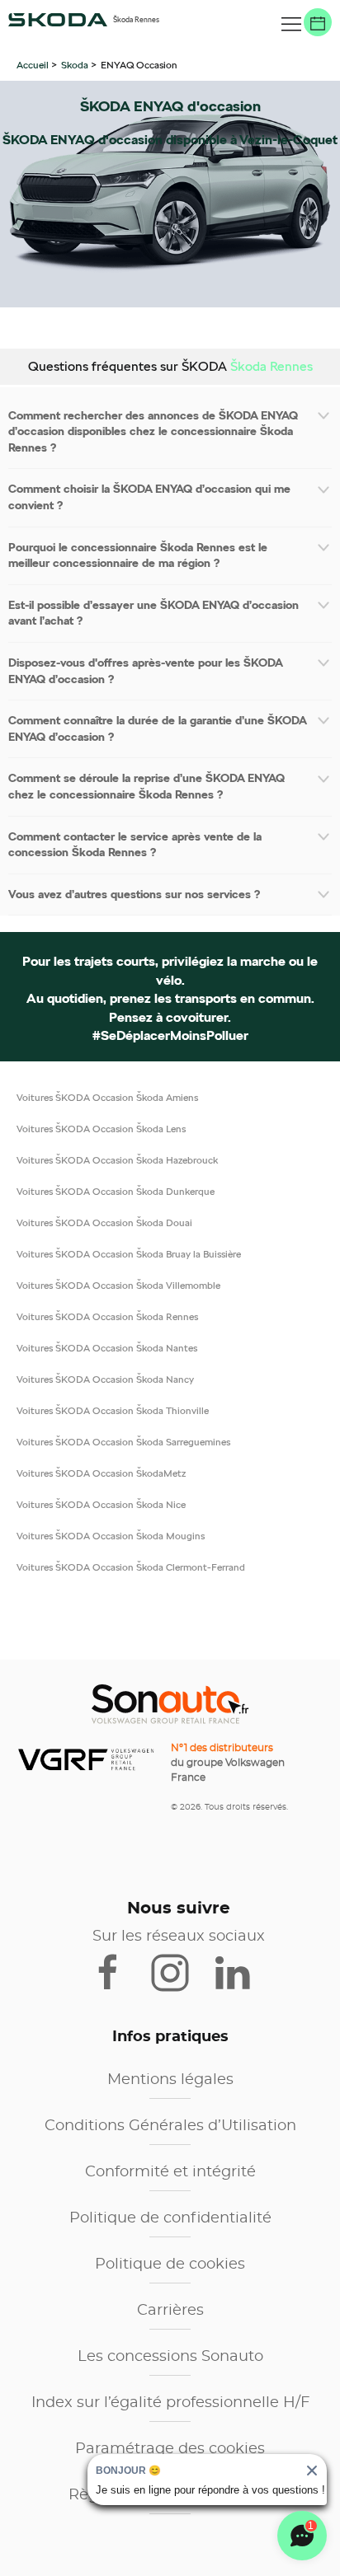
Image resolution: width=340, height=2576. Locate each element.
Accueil (34, 65)
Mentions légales (170, 2080)
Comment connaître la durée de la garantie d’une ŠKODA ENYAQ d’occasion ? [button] (157, 728)
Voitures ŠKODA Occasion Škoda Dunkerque (116, 1191)
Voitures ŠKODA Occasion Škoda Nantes (107, 1348)
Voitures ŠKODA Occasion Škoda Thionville (113, 1410)
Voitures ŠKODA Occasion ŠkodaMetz (101, 1473)
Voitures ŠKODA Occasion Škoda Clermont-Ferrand (131, 1567)
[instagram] (180, 1971)
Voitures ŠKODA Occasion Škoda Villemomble (118, 1285)
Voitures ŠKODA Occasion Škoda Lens (101, 1129)
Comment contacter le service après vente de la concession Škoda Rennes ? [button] (135, 845)
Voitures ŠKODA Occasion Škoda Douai (104, 1222)
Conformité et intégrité (170, 2172)
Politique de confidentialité (170, 2218)
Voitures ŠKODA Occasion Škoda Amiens (107, 1097)
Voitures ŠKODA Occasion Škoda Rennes (107, 1316)
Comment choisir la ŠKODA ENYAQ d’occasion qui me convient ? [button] (149, 497)
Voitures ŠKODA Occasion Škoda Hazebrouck (117, 1160)
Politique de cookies (170, 2265)
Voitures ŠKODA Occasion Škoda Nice (101, 1504)
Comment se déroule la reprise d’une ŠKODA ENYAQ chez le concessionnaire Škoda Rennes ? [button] (146, 786)
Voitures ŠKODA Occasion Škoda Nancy (105, 1379)
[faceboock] (118, 1971)
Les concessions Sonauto (170, 2357)
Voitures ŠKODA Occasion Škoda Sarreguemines (123, 1442)
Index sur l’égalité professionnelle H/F (170, 2403)
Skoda (75, 65)
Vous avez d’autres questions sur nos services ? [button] (134, 894)
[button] (291, 25)
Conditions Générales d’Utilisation (170, 2126)
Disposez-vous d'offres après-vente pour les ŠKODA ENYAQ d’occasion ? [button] (145, 671)
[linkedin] (240, 1971)
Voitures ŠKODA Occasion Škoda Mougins (111, 1536)
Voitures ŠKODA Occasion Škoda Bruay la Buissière (129, 1254)
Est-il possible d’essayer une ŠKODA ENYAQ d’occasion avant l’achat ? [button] (153, 613)
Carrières (170, 2311)
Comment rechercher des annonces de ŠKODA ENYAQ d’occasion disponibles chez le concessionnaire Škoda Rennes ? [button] (153, 431)
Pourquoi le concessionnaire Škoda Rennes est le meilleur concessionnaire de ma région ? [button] (138, 555)
